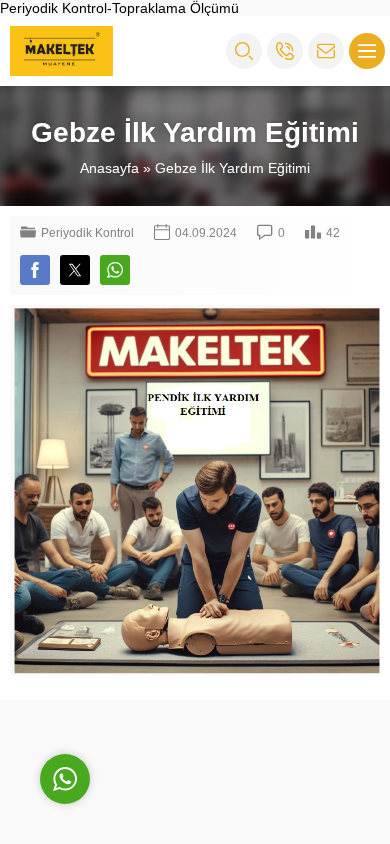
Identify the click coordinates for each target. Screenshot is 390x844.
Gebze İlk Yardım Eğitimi (232, 168)
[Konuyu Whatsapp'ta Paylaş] (115, 270)
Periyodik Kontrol (87, 233)
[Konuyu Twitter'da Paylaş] (75, 270)
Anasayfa (109, 168)
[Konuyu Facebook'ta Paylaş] (35, 270)
